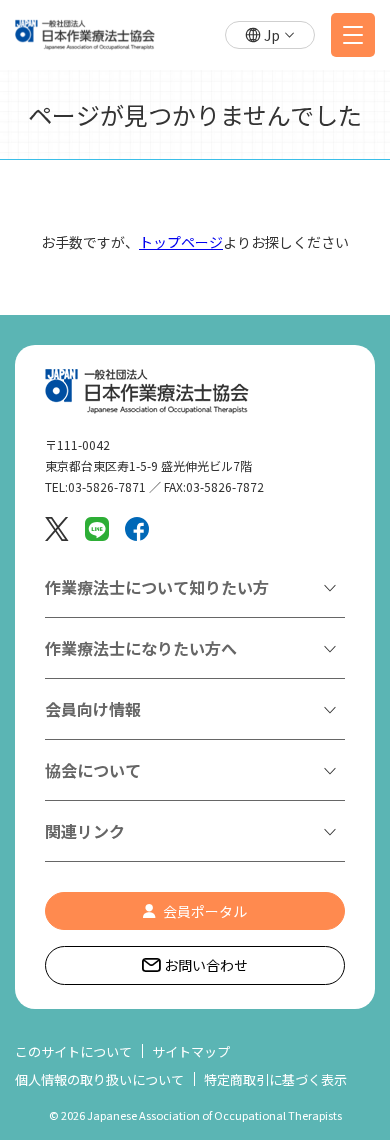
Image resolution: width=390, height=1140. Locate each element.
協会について (93, 770)
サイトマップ (191, 1051)
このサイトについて (73, 1051)
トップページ (181, 242)
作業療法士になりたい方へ (141, 648)
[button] (270, 35)
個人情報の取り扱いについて (99, 1079)
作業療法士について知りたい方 (157, 587)
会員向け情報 (93, 709)
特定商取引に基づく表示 (275, 1079)
